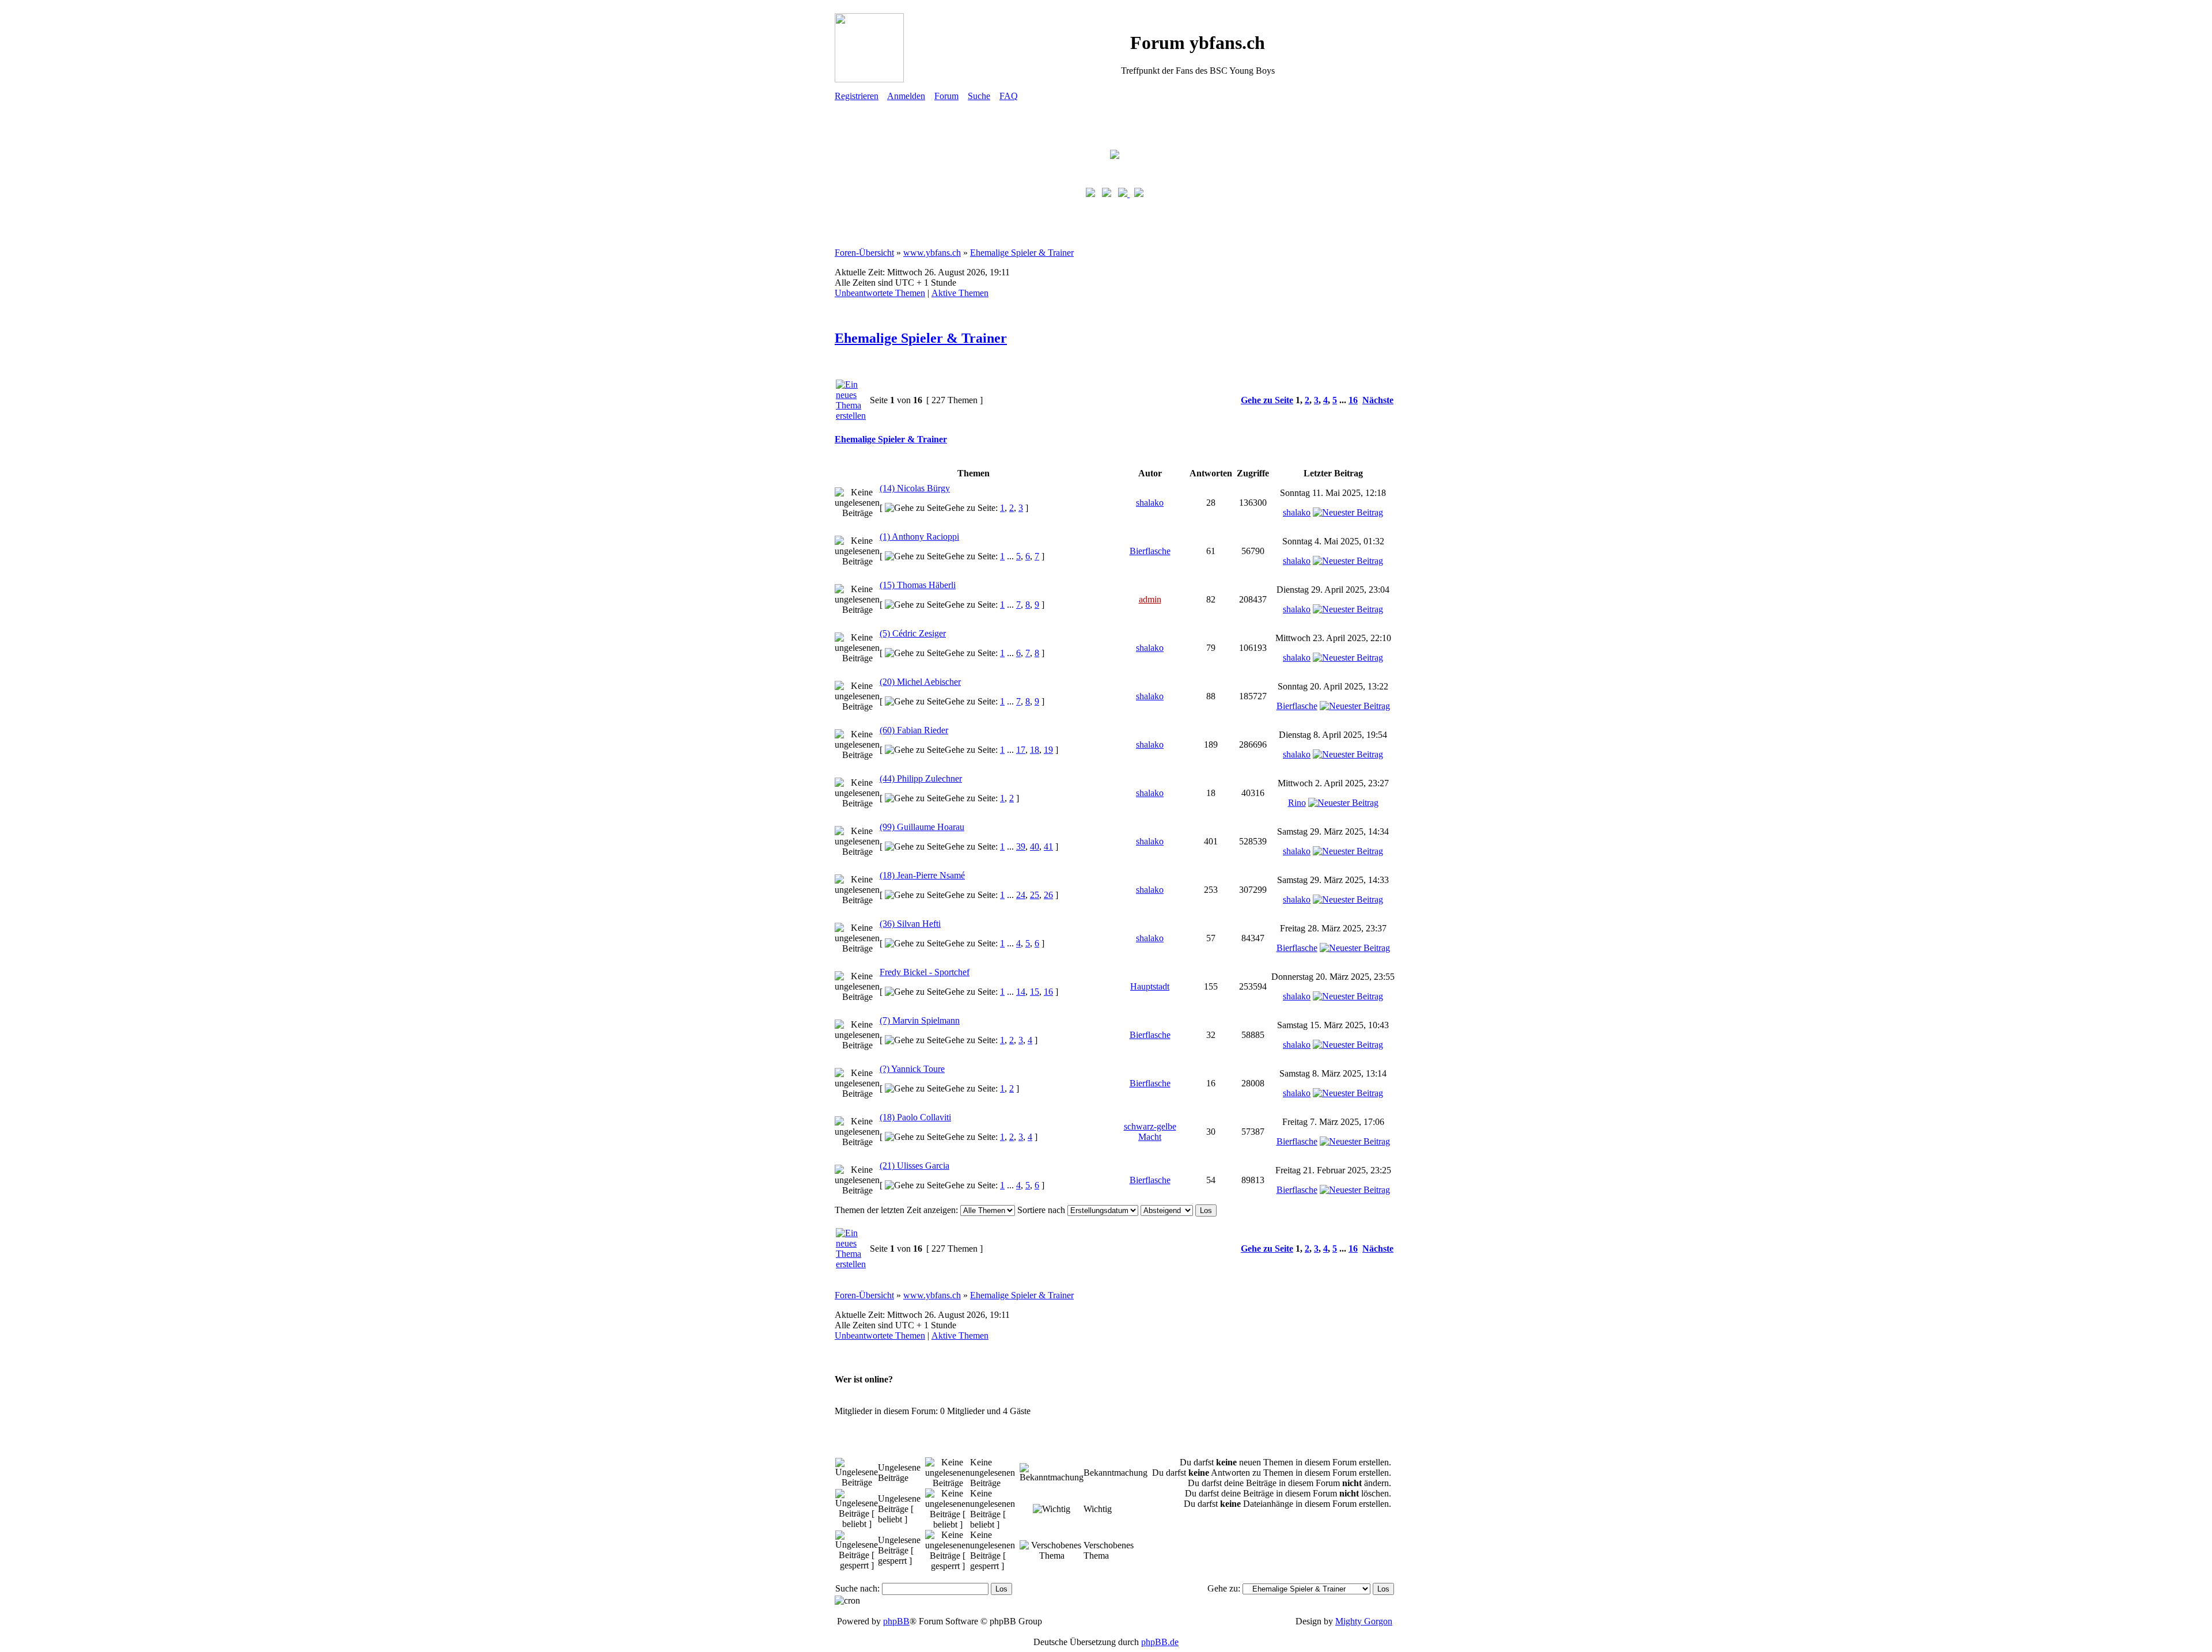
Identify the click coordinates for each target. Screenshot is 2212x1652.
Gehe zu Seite (1267, 400)
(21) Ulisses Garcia (914, 1166)
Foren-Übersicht (864, 253)
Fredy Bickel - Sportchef (925, 972)
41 (1048, 846)
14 (1021, 992)
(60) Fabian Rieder (914, 730)
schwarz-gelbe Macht (1150, 1132)
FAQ (1009, 96)
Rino (1297, 803)
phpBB (896, 1621)
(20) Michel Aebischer (920, 682)
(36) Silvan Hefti (910, 924)
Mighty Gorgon (1364, 1621)
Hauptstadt (1150, 986)
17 (1021, 750)
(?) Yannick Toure (912, 1069)
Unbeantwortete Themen (880, 293)
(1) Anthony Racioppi (919, 537)
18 (1035, 750)
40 (1035, 846)
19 (1048, 750)
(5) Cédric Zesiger (913, 633)
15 (1035, 992)
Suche (979, 96)
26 (1048, 895)
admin (1150, 599)
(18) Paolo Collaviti (915, 1117)
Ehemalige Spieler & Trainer (1022, 253)
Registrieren (857, 96)
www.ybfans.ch (932, 253)
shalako (1150, 503)
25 (1035, 895)
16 (1353, 400)
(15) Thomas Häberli (918, 585)
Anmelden (906, 96)
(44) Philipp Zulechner (921, 778)
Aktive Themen (960, 293)
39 (1021, 846)
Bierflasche (1150, 551)
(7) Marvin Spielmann (920, 1020)
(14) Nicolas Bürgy (915, 488)
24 (1021, 895)
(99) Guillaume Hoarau (922, 827)
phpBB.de (1160, 1642)
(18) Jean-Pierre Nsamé (922, 875)
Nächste (1378, 400)
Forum (946, 96)
